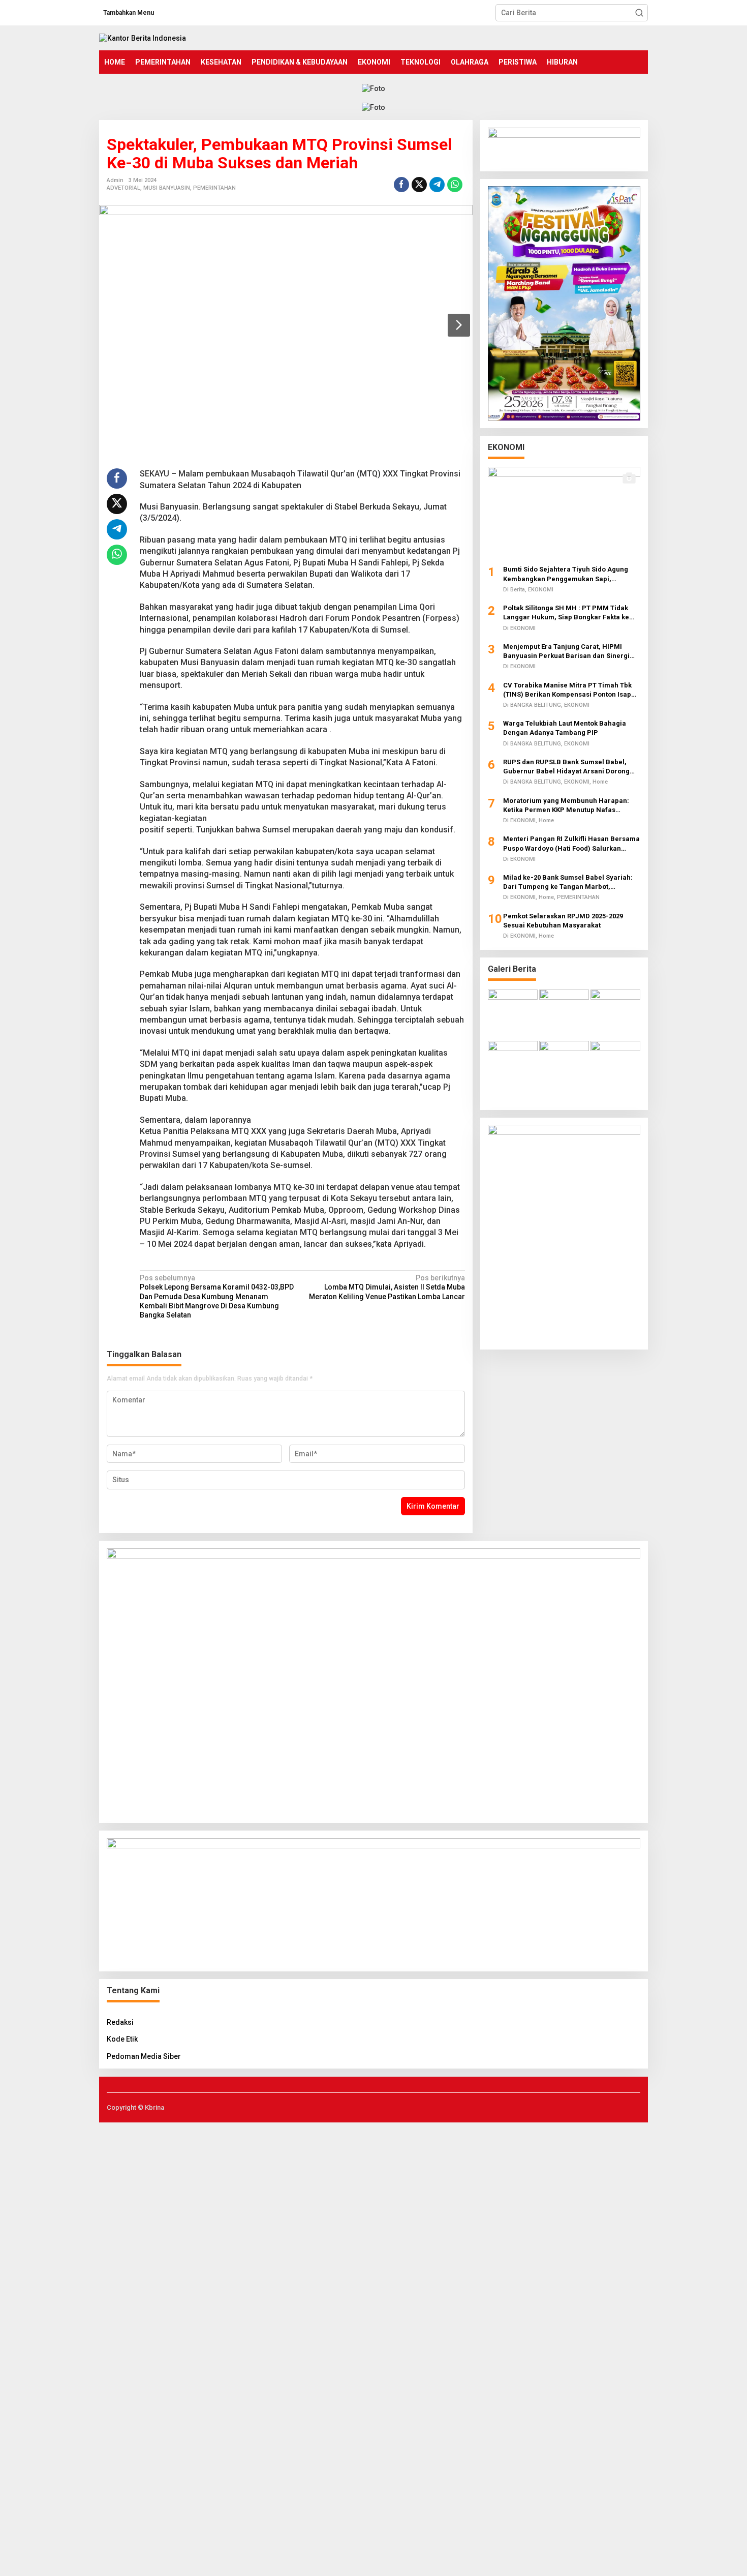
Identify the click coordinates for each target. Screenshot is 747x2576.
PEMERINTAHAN (214, 188)
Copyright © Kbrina (135, 2107)
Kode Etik (122, 2039)
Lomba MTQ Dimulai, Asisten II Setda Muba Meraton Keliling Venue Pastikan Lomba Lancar (387, 1287)
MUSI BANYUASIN (167, 188)
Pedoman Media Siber (144, 2056)
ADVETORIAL (123, 188)
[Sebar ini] (401, 185)
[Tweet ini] (419, 185)
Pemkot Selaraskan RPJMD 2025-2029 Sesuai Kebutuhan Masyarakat (563, 920)
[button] (639, 13)
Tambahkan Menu (129, 13)
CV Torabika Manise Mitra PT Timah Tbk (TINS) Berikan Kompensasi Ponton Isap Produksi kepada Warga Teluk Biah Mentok (572, 690)
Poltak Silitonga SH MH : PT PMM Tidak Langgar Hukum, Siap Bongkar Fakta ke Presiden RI (566, 613)
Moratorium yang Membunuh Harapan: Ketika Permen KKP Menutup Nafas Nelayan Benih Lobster (566, 805)
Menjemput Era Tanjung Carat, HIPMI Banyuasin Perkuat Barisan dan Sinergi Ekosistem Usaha (566, 651)
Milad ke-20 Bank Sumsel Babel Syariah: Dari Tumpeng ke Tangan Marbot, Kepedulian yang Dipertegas (568, 882)
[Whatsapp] (455, 185)
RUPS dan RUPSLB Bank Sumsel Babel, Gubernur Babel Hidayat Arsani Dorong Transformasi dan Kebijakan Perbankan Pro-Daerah (567, 767)
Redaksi (120, 2022)
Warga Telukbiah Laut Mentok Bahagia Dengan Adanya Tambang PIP (565, 728)
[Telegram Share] (437, 185)
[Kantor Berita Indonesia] (143, 38)
